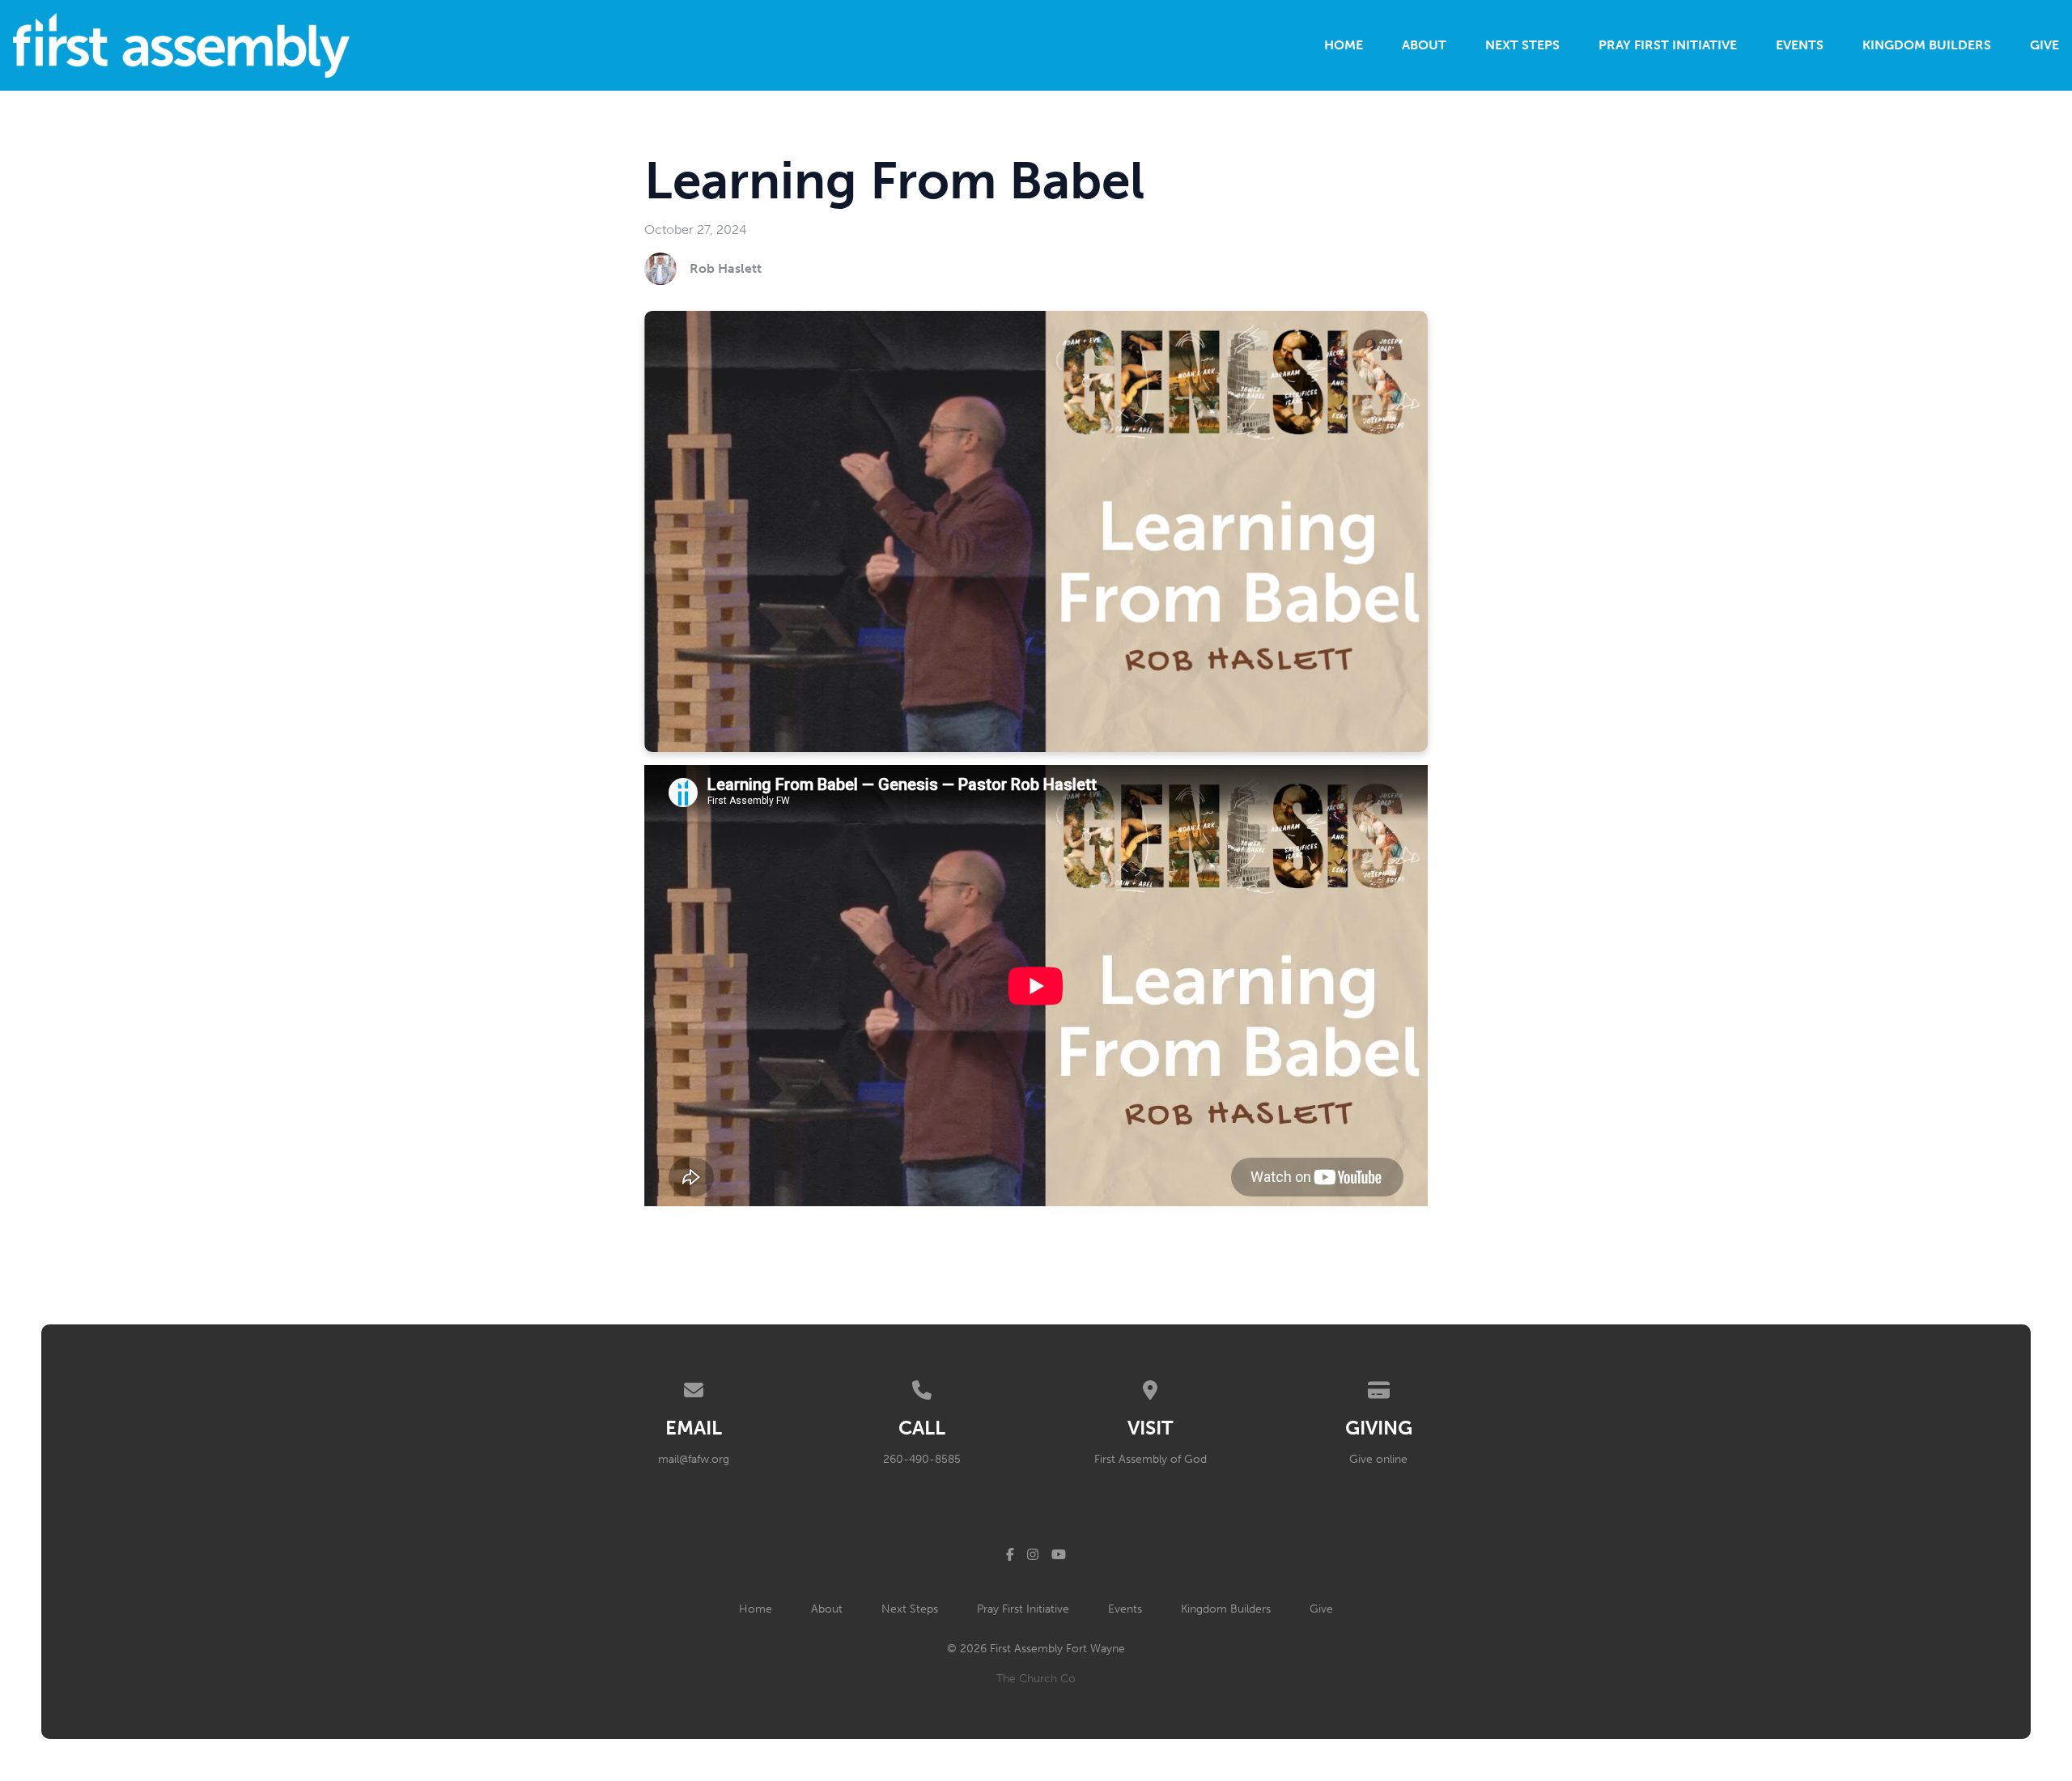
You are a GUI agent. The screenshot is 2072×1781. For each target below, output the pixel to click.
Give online (1378, 1459)
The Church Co (1036, 1679)
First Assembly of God (1151, 1459)
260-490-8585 (922, 1459)
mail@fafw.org (694, 1459)
